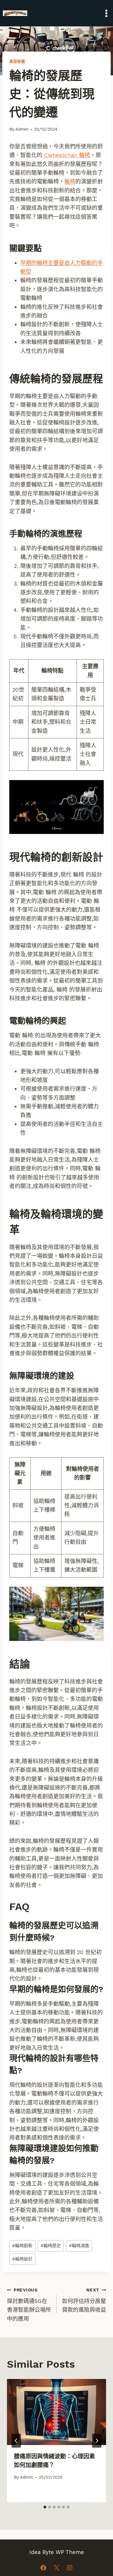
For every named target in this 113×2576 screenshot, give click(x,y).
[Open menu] (106, 13)
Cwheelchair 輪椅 (67, 155)
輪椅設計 (22, 2259)
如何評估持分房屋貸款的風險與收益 (84, 2300)
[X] (57, 2568)
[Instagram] (70, 2568)
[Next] (97, 2441)
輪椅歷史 (51, 2246)
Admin (22, 129)
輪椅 (70, 182)
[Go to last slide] (16, 2441)
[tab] (45, 2507)
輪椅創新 (22, 2246)
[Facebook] (43, 2568)
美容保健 (17, 62)
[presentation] (57, 2412)
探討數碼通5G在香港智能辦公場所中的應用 (29, 2305)
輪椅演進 (79, 2246)
